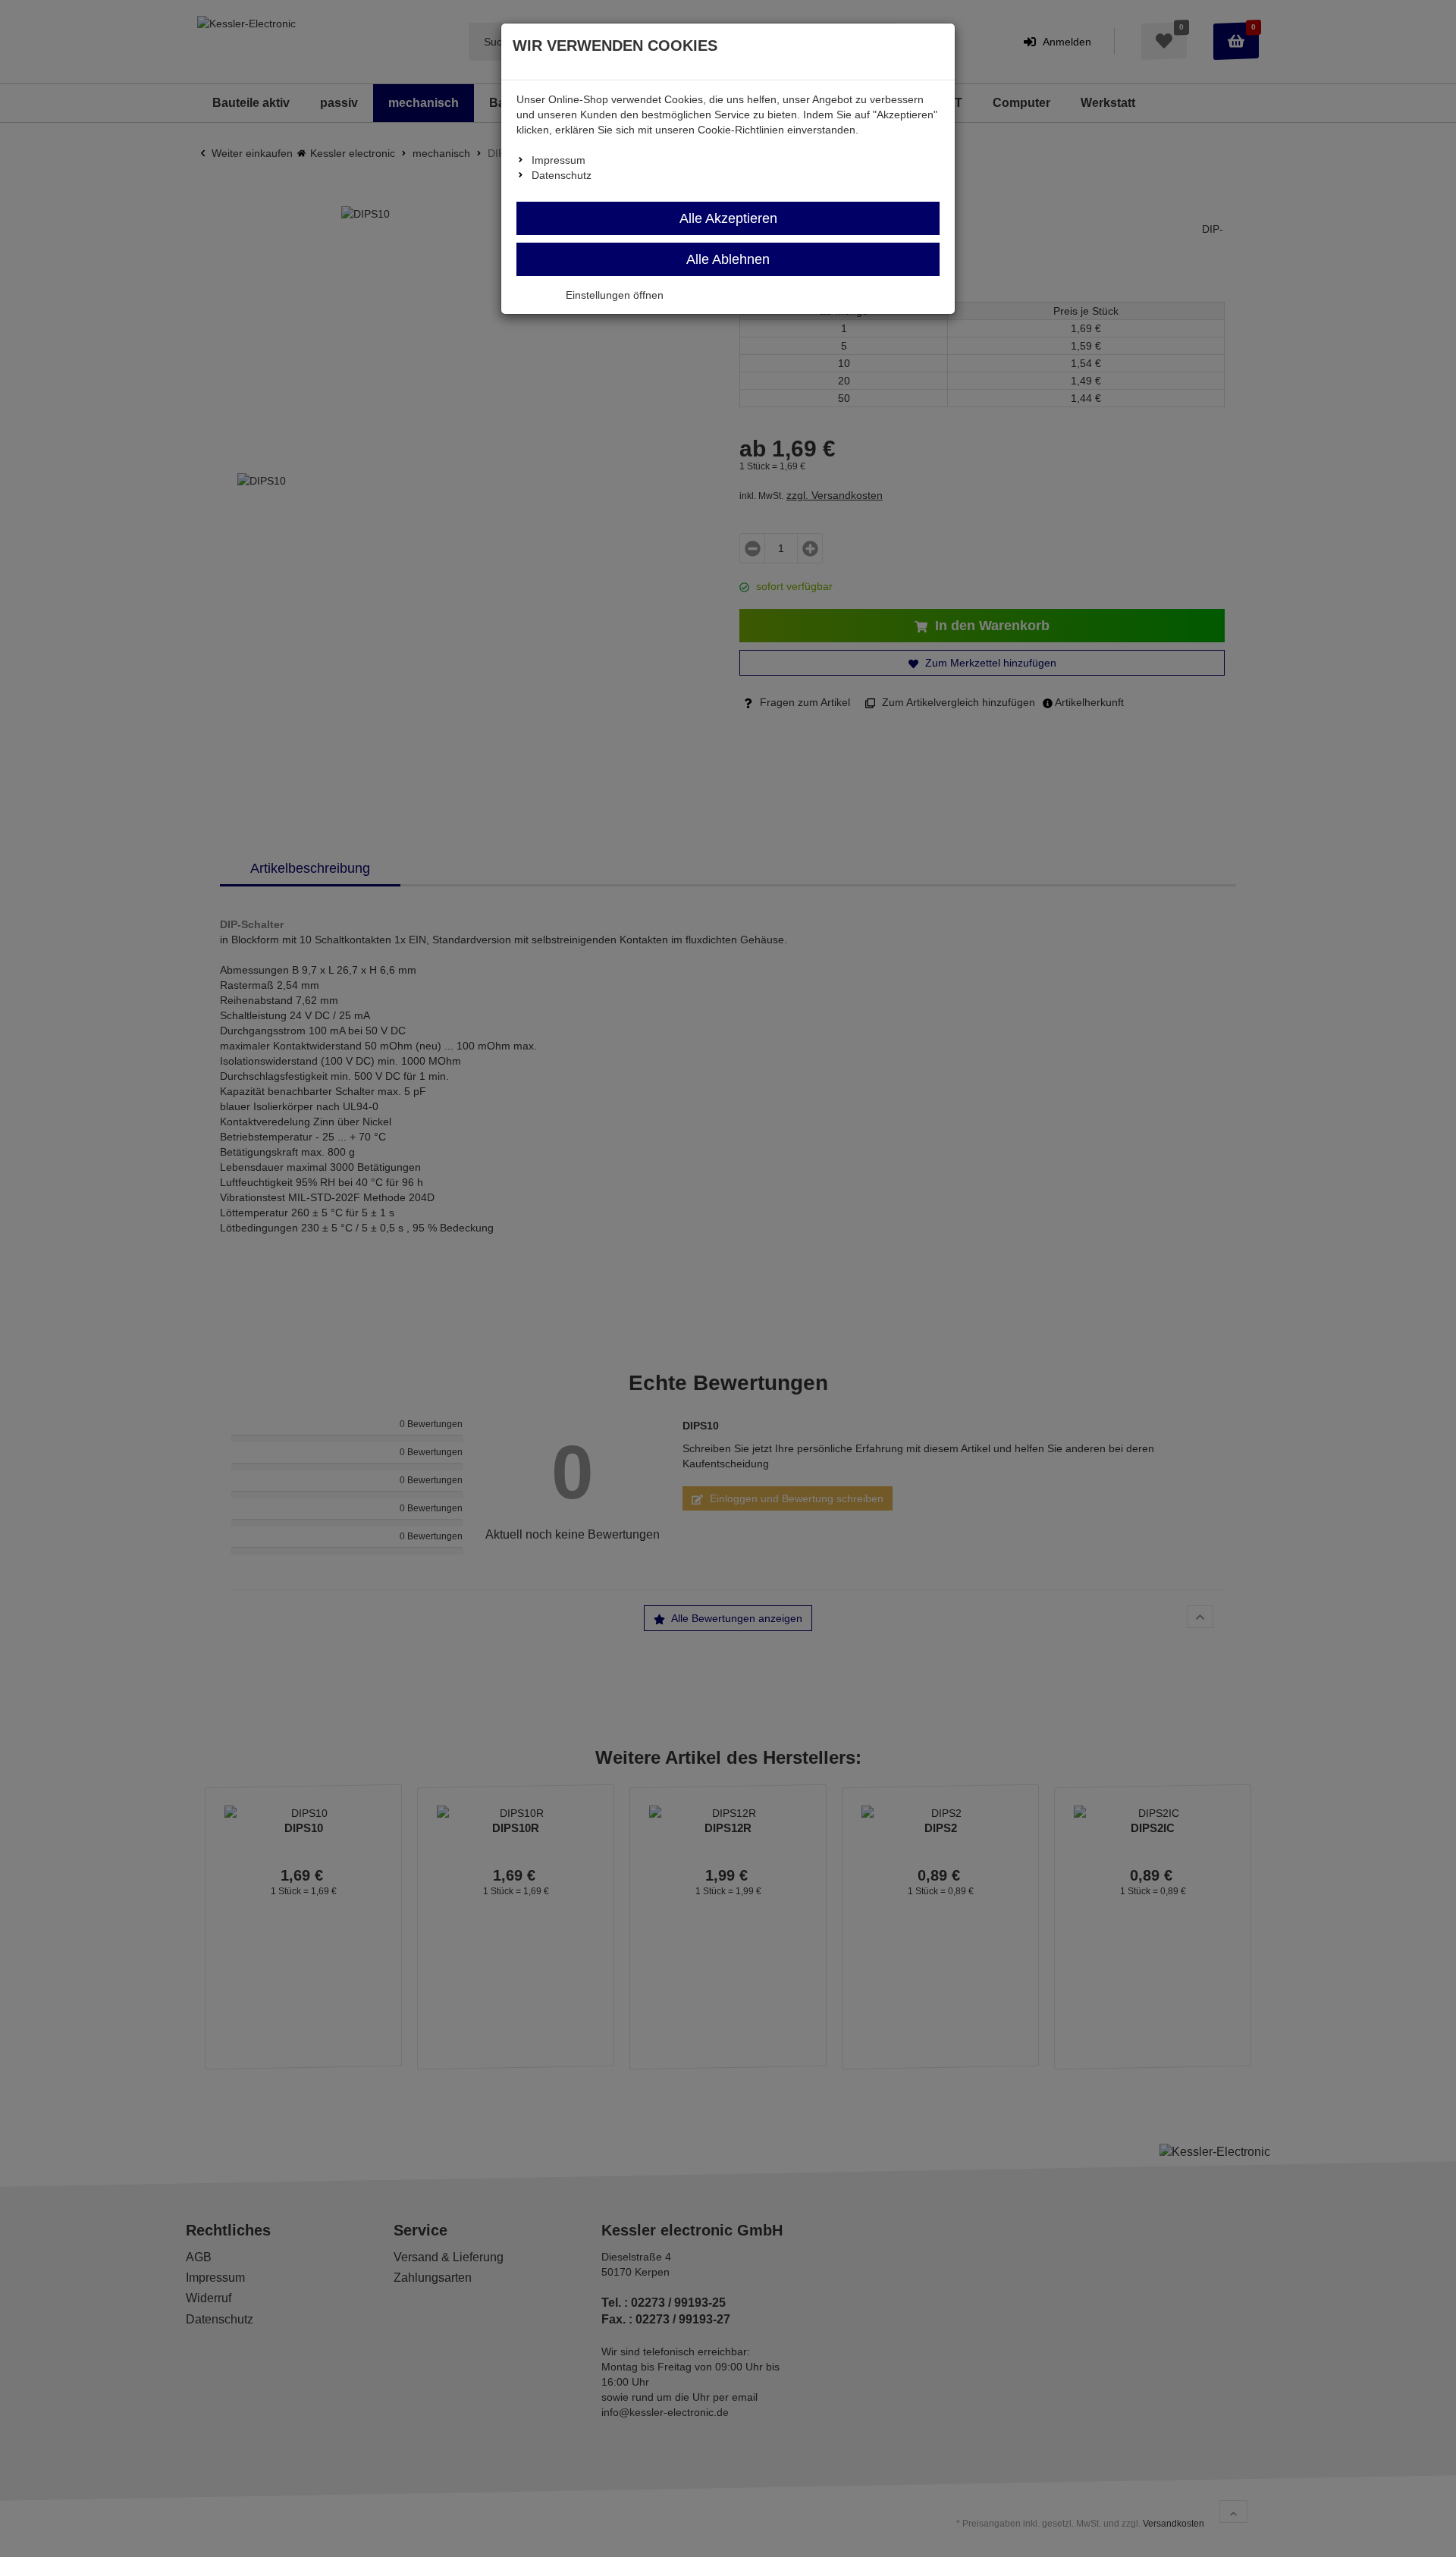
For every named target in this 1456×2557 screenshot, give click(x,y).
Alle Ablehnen (728, 259)
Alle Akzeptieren (728, 218)
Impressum (559, 160)
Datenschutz (562, 175)
